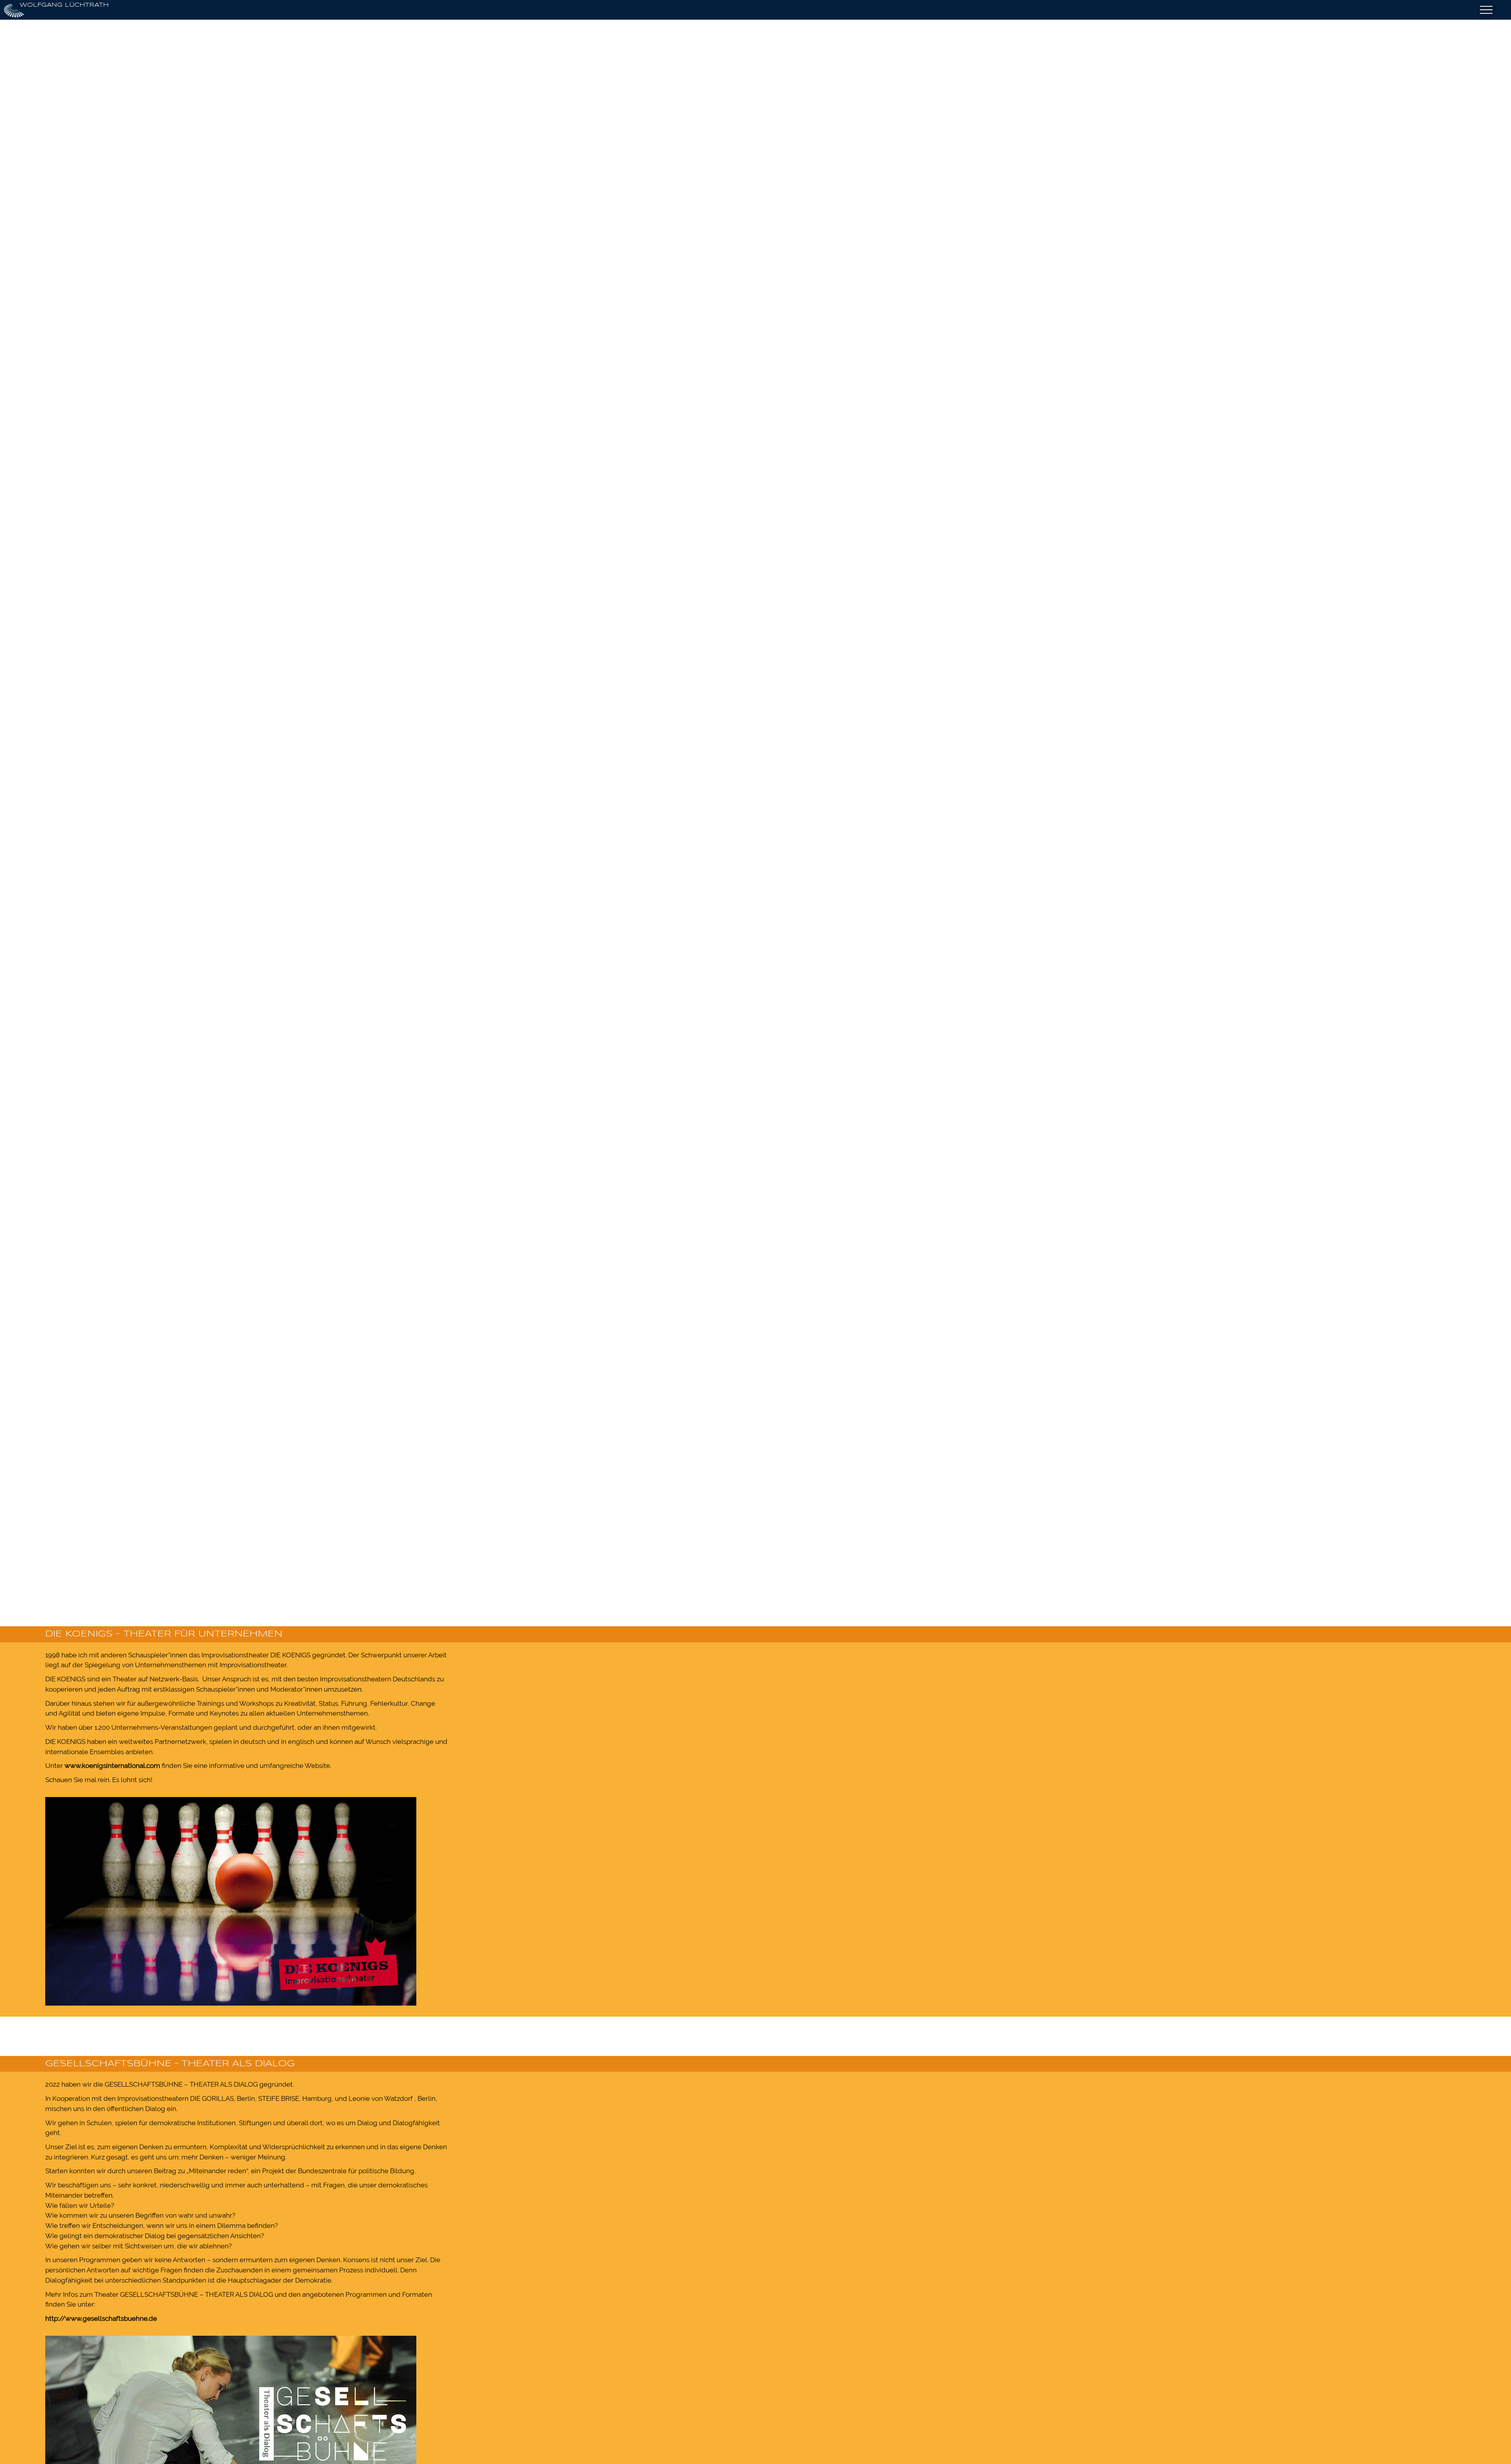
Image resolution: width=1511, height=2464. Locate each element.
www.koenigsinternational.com (112, 1766)
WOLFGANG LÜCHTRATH (64, 5)
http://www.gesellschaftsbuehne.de (101, 2318)
